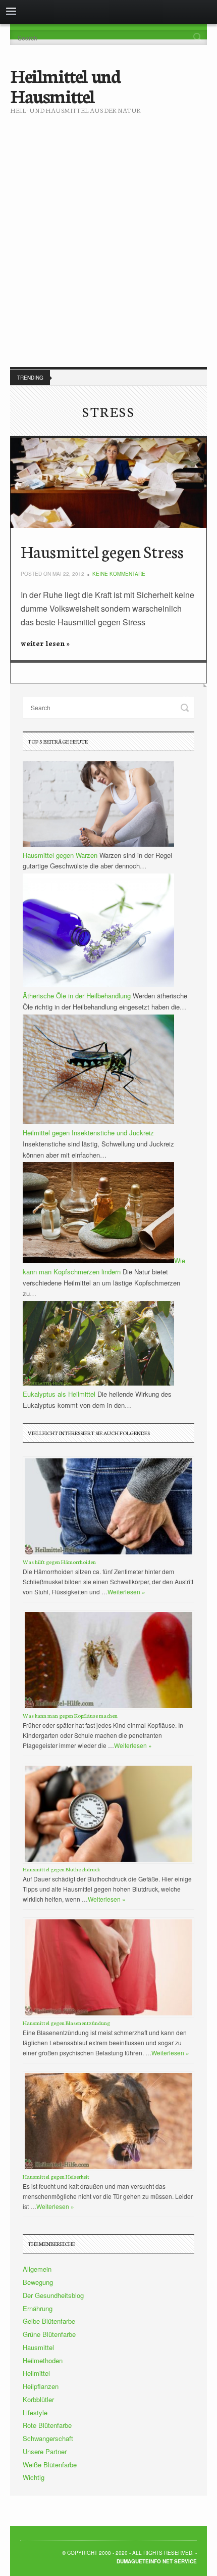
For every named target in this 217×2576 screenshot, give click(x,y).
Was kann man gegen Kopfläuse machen (70, 1715)
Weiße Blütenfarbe (50, 2465)
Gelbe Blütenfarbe (49, 2321)
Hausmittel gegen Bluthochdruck (61, 1869)
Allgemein (37, 2269)
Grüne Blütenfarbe (49, 2334)
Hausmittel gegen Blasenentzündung (66, 2023)
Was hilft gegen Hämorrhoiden (59, 1562)
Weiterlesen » (126, 1592)
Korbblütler (38, 2399)
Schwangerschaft (48, 2438)
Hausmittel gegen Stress (102, 551)
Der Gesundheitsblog (53, 2295)
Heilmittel (36, 2373)
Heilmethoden (43, 2360)
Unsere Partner (45, 2451)
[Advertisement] (108, 233)
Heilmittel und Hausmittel (65, 85)
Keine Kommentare (119, 574)
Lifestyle (35, 2412)
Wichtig (34, 2477)
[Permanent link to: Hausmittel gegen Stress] (108, 484)
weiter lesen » (45, 643)
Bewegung (38, 2282)
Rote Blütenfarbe (47, 2425)
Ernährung (38, 2308)
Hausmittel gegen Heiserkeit (56, 2176)
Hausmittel (38, 2347)
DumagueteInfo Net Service (157, 2561)
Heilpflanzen (41, 2386)
